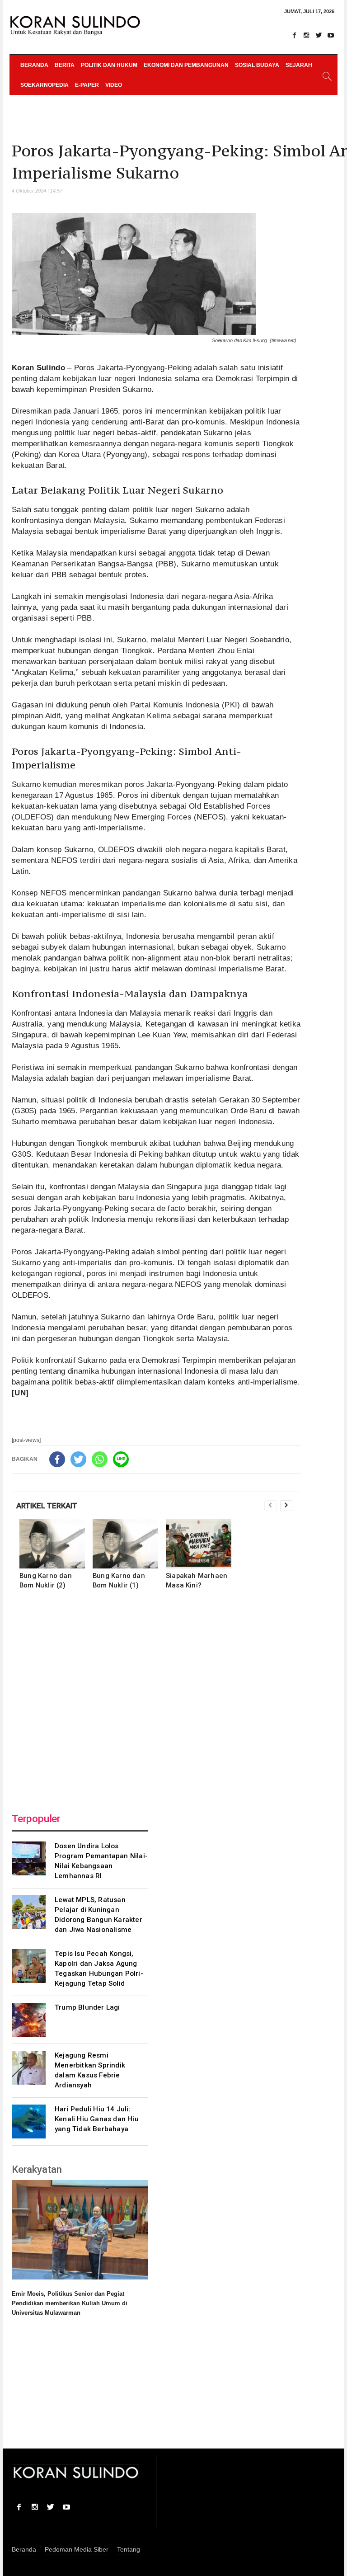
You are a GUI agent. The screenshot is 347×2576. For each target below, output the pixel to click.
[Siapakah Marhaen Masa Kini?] (199, 1544)
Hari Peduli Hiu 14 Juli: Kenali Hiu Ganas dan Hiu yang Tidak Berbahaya (97, 2119)
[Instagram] (306, 35)
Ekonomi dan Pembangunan (186, 65)
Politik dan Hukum (109, 65)
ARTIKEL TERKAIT (47, 1506)
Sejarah (299, 65)
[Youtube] (331, 35)
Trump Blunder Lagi (87, 2007)
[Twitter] (319, 35)
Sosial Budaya (257, 65)
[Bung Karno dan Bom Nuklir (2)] (52, 1544)
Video (114, 85)
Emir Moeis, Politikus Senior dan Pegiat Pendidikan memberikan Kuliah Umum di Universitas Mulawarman (70, 2303)
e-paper (87, 85)
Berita (65, 65)
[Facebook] (294, 35)
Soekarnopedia (45, 85)
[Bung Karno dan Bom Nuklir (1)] (125, 1544)
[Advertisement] (156, 1699)
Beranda (34, 65)
